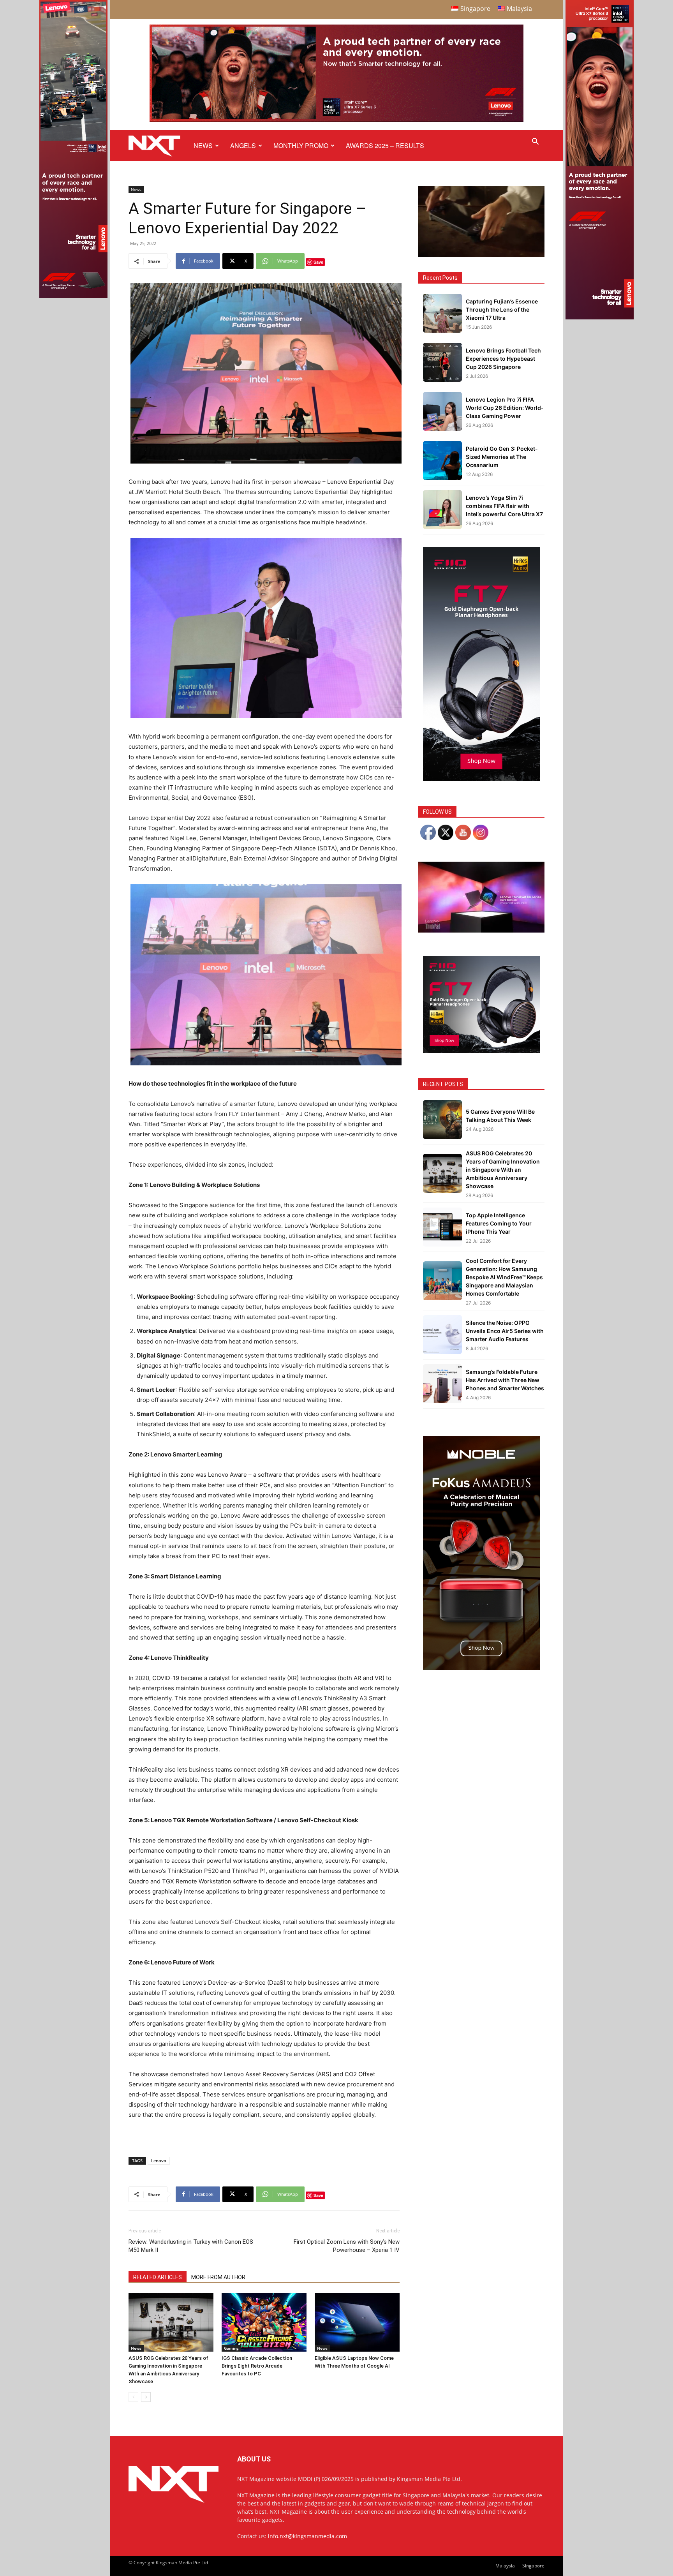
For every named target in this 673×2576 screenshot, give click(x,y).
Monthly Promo (301, 145)
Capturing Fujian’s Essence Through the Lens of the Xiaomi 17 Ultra (502, 309)
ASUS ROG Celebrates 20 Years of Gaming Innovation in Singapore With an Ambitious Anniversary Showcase (503, 1170)
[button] (535, 142)
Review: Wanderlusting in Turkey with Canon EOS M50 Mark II (191, 2246)
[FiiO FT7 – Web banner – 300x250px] (481, 1051)
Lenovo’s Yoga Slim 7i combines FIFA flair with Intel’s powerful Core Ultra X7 (504, 506)
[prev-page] (133, 2397)
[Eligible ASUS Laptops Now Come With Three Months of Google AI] (357, 2322)
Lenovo (159, 2161)
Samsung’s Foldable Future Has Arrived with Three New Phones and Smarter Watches (505, 1380)
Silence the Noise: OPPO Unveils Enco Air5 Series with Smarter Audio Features (505, 1331)
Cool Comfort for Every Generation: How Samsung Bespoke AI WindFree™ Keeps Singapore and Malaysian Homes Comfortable (504, 1277)
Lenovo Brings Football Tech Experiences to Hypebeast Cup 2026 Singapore (503, 359)
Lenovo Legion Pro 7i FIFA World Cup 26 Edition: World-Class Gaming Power (505, 408)
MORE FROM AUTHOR (218, 2277)
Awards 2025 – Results (385, 145)
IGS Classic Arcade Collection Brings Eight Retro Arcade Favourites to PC (257, 2366)
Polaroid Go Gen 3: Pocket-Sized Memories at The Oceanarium (502, 457)
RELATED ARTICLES (158, 2277)
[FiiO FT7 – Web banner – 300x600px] (481, 779)
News (203, 145)
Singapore (533, 2566)
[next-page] (146, 2397)
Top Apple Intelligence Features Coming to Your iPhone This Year (499, 1223)
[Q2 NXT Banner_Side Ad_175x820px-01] (600, 317)
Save (318, 262)
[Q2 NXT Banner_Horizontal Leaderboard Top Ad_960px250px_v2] (336, 120)
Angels (243, 145)
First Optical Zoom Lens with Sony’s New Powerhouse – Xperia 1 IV (347, 2246)
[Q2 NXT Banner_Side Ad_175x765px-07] (73, 296)
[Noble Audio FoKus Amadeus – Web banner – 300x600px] (481, 1668)
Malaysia (505, 2566)
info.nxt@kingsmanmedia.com (307, 2536)
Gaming (231, 2348)
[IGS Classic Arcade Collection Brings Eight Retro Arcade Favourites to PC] (264, 2322)
